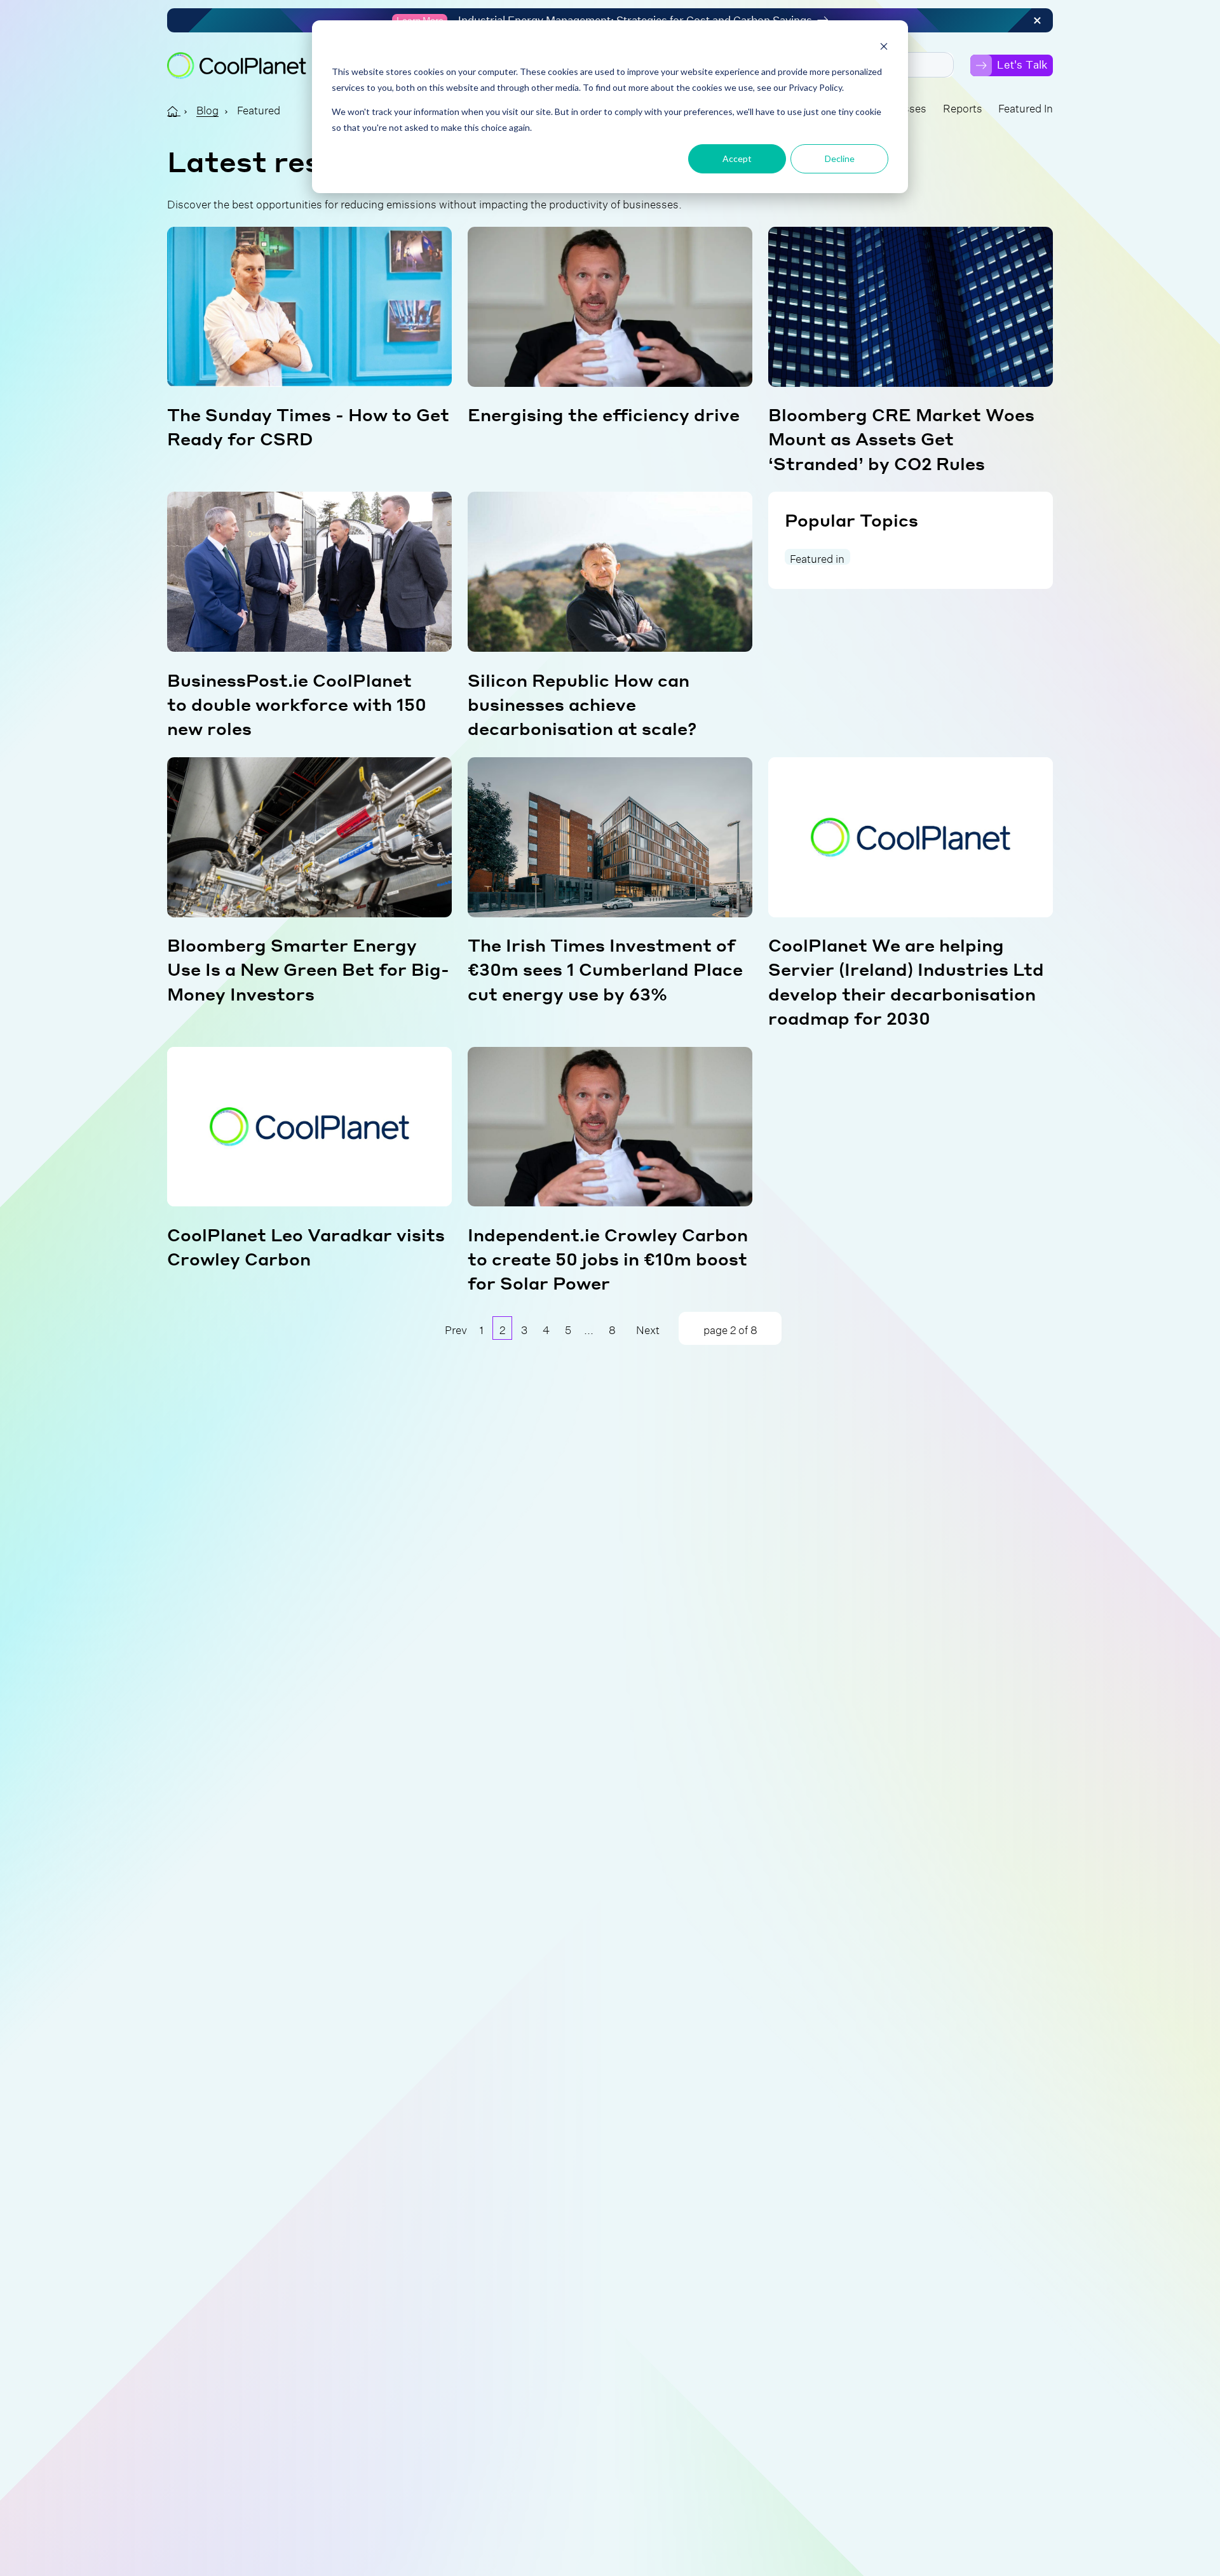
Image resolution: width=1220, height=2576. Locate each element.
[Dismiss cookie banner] (884, 48)
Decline (840, 158)
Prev (456, 1328)
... (589, 1328)
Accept (737, 158)
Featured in (817, 557)
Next (648, 1328)
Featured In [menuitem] (1026, 106)
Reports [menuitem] (963, 106)
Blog (207, 108)
